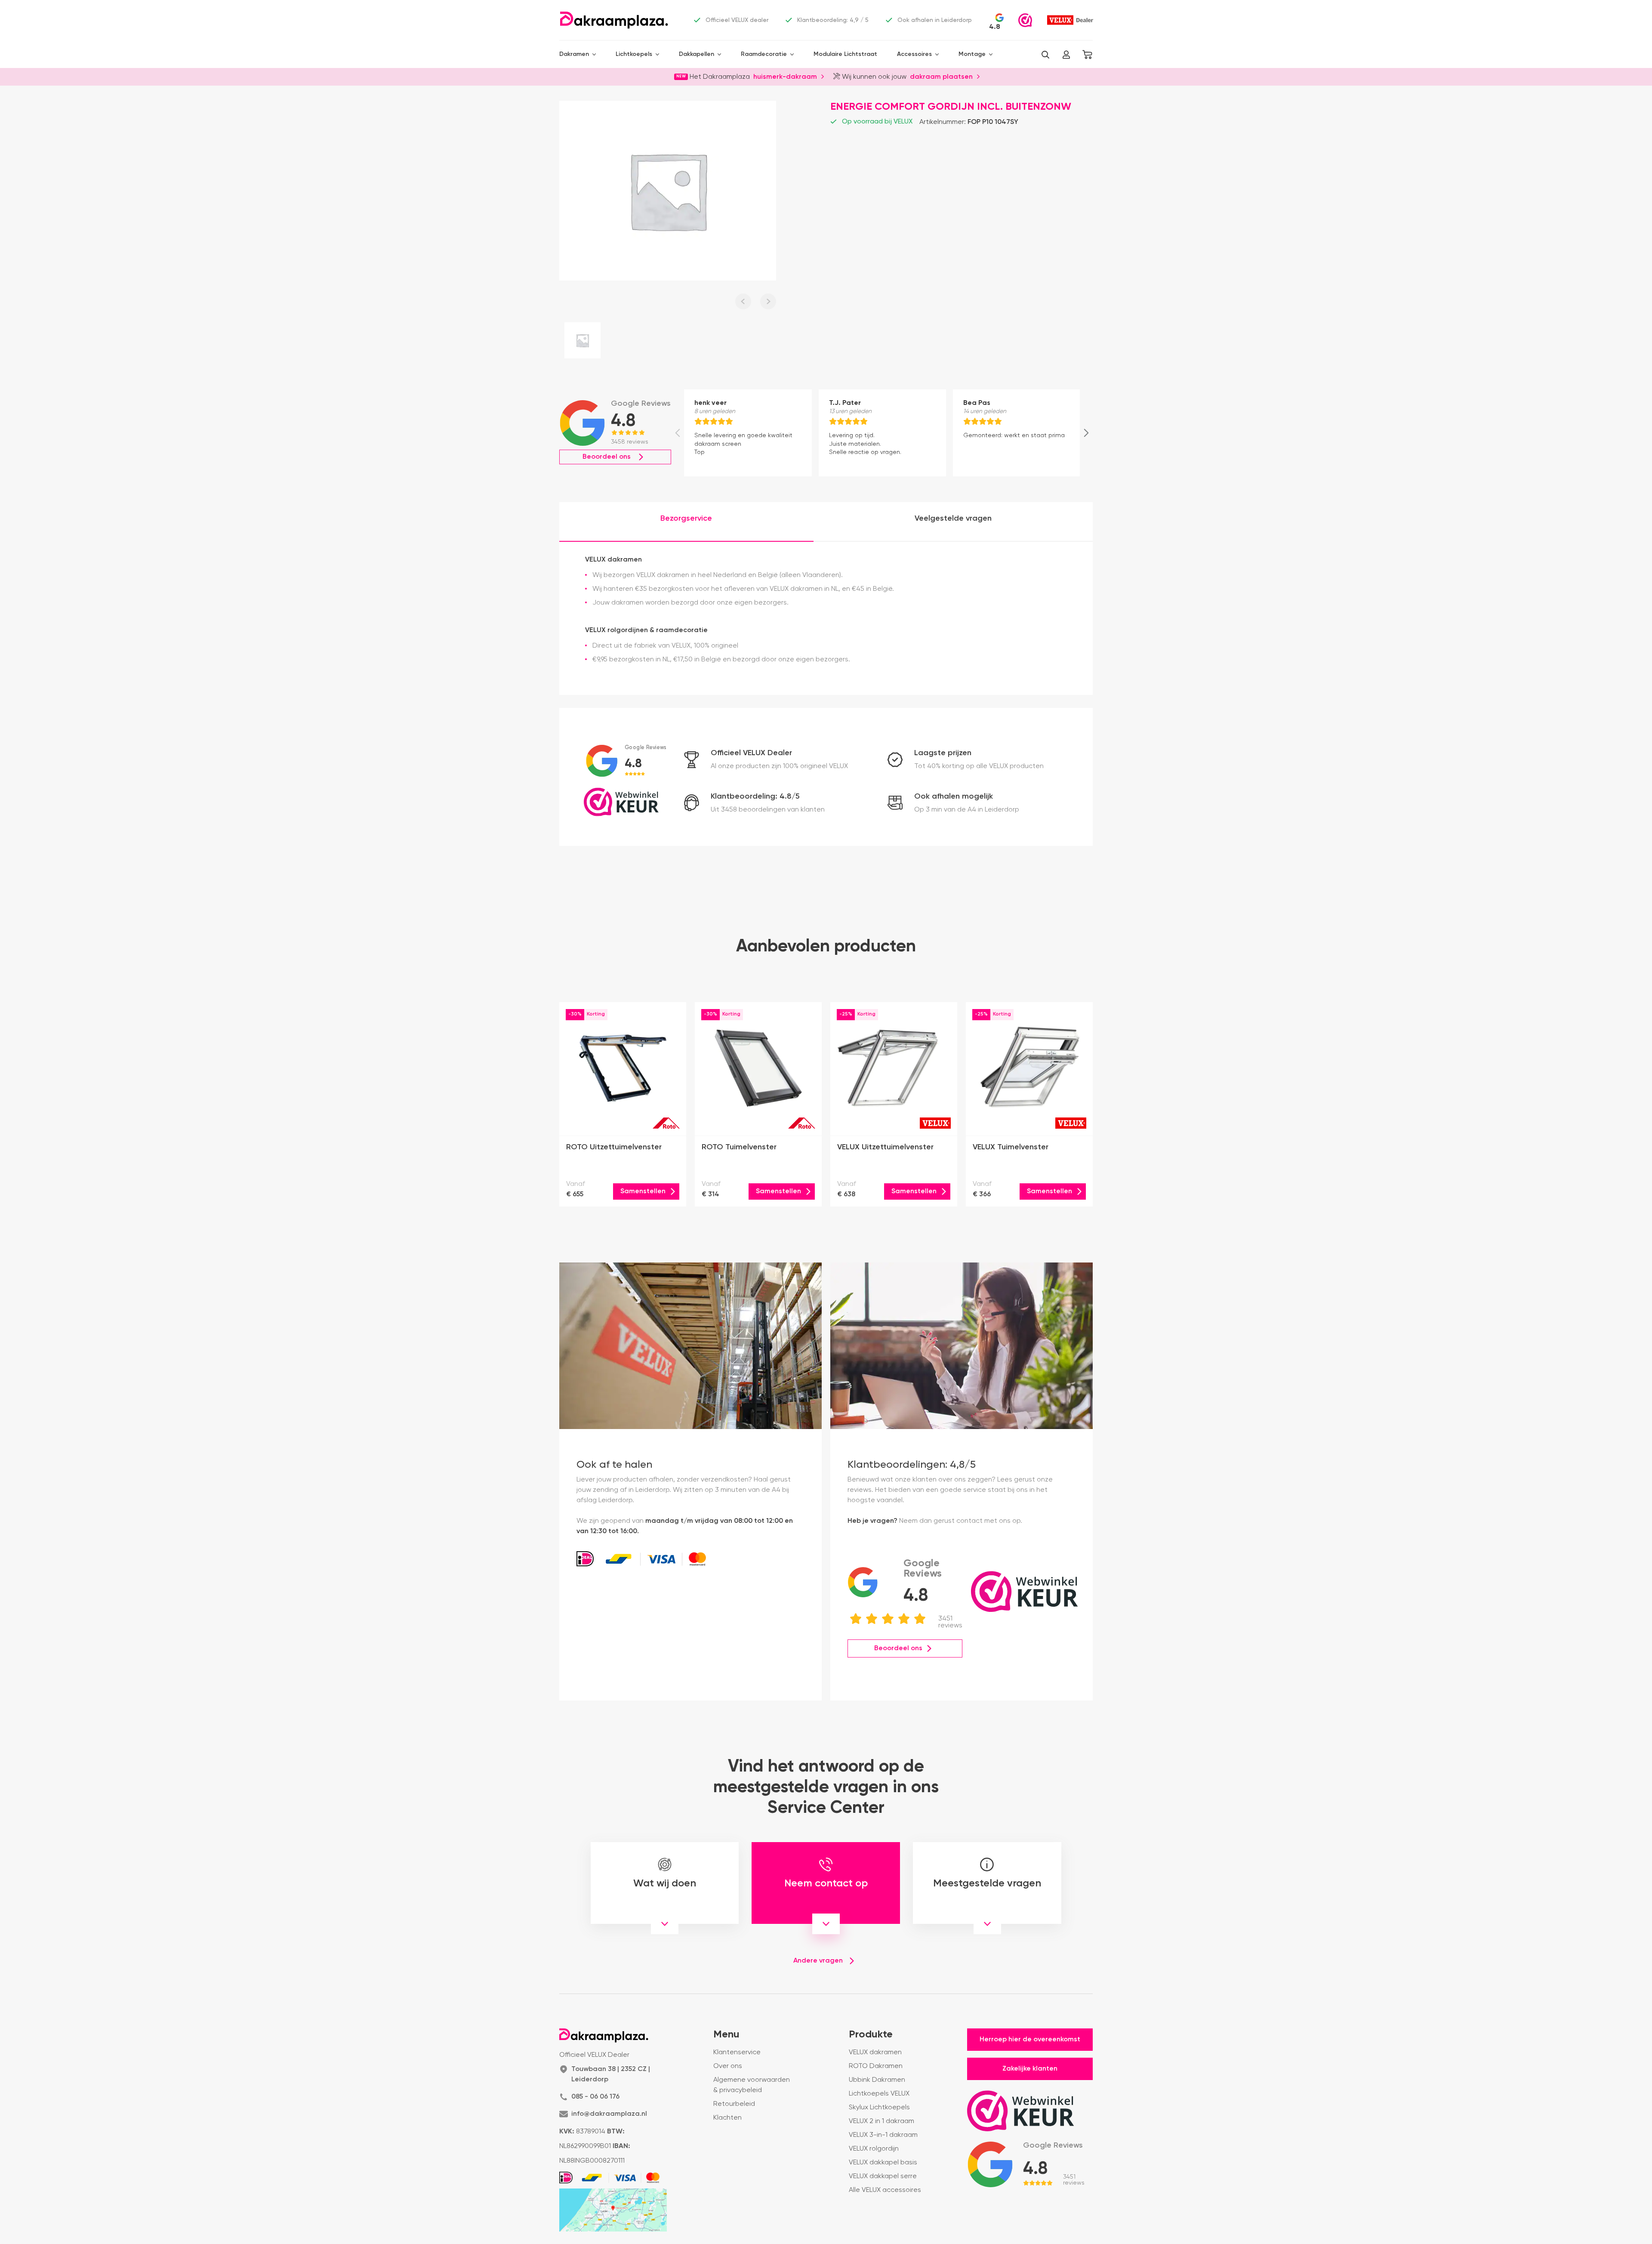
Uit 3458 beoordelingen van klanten (768, 810)
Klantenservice (737, 2053)
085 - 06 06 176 (595, 2097)
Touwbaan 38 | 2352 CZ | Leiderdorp (611, 2074)
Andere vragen (818, 1961)
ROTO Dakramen (876, 2066)
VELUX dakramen (875, 2053)
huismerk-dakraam (785, 76)
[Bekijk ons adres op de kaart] (613, 2210)
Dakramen (574, 54)
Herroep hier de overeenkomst (1030, 2040)
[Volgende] (1086, 433)
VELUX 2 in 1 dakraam (881, 2121)
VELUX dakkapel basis (883, 2163)
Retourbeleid (734, 2104)
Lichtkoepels (634, 54)
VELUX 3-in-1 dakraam (883, 2135)
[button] (1045, 55)
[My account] (1066, 55)
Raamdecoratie (764, 54)
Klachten (727, 2118)
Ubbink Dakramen (877, 2080)
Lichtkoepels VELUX (879, 2094)
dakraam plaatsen (941, 76)
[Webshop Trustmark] (1025, 20)
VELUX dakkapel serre (883, 2176)
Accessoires (914, 54)
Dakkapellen (697, 54)
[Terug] (678, 433)
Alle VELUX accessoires (885, 2190)
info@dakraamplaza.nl (609, 2114)
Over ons (728, 2066)
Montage (972, 54)
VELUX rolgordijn (874, 2149)
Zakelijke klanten (1030, 2069)
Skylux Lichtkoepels (879, 2108)
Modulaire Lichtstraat (845, 54)
